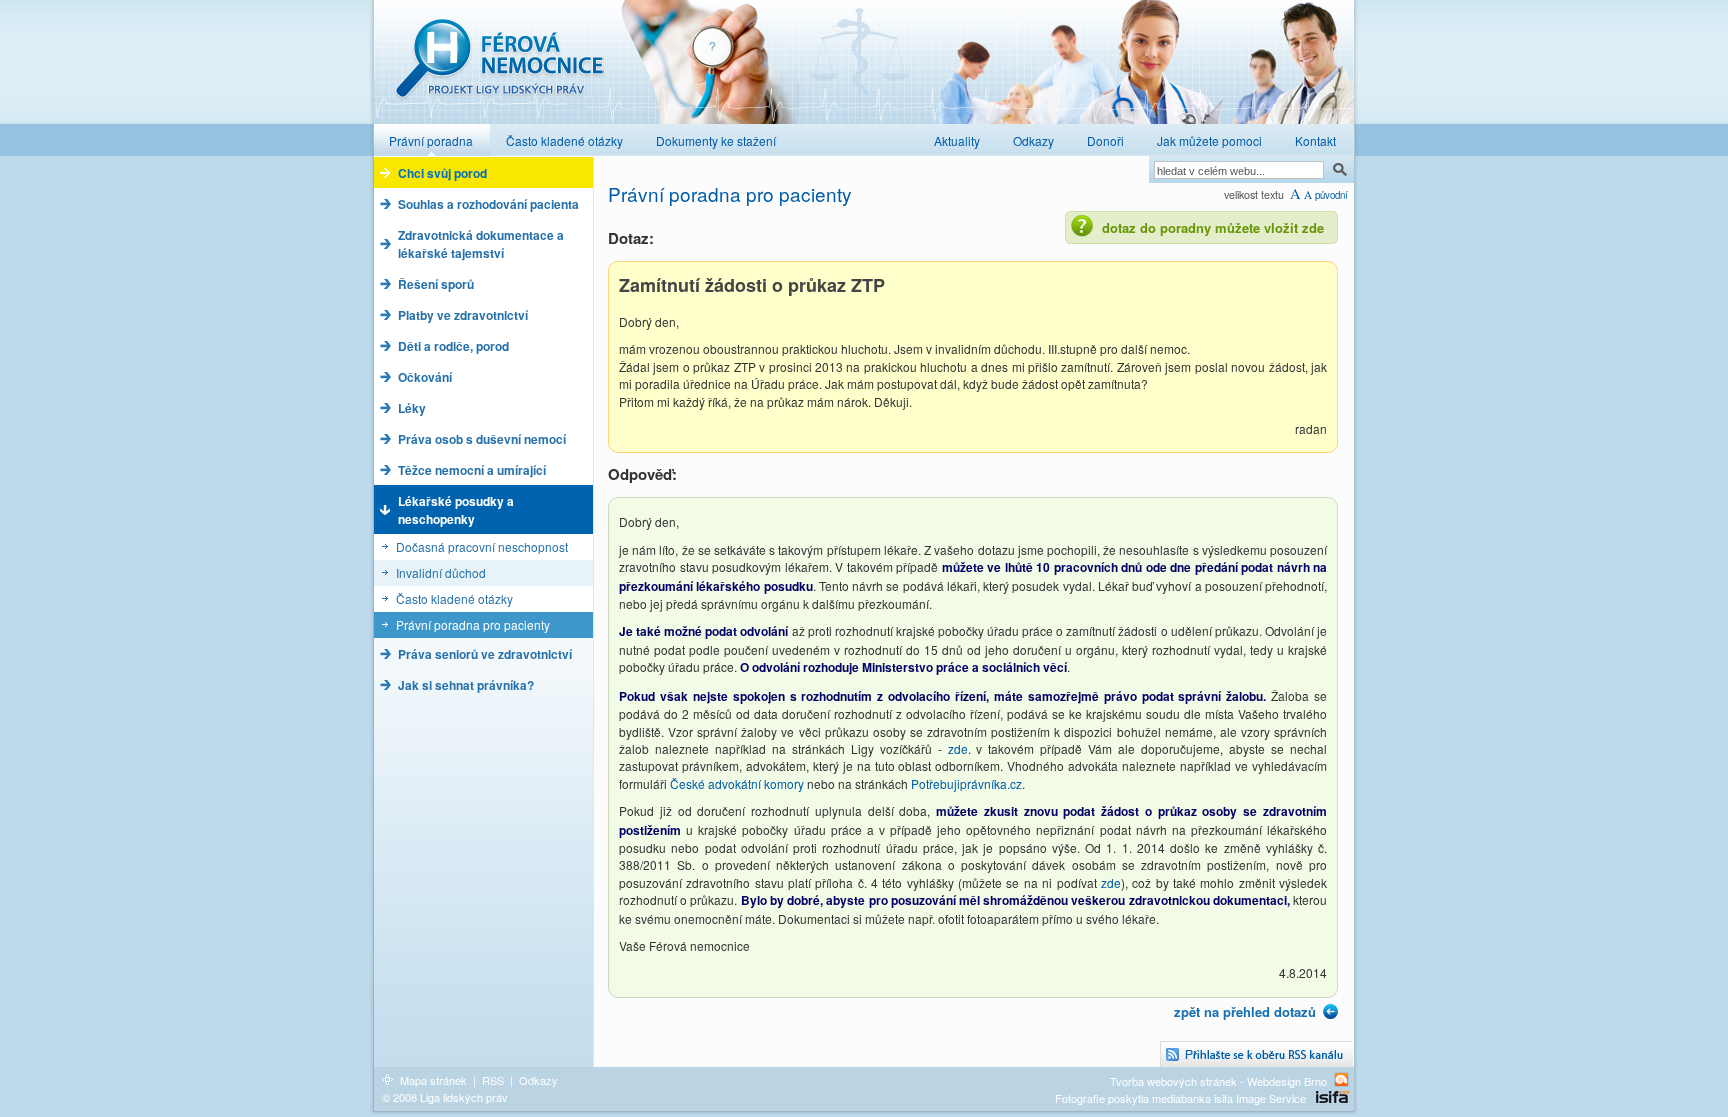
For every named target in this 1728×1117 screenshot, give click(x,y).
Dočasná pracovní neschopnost (482, 546)
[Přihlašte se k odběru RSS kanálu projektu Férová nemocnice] (1257, 1054)
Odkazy (538, 1080)
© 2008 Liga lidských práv (445, 1097)
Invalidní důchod (441, 572)
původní (1331, 195)
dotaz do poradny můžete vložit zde (1213, 227)
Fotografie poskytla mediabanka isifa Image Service (1180, 1098)
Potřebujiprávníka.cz (966, 783)
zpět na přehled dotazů (1245, 1011)
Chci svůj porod (442, 173)
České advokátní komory (737, 783)
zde (958, 748)
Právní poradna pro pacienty (473, 624)
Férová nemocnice (499, 68)
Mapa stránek (433, 1080)
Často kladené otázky (454, 598)
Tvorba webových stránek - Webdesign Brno (1218, 1080)
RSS (493, 1080)
